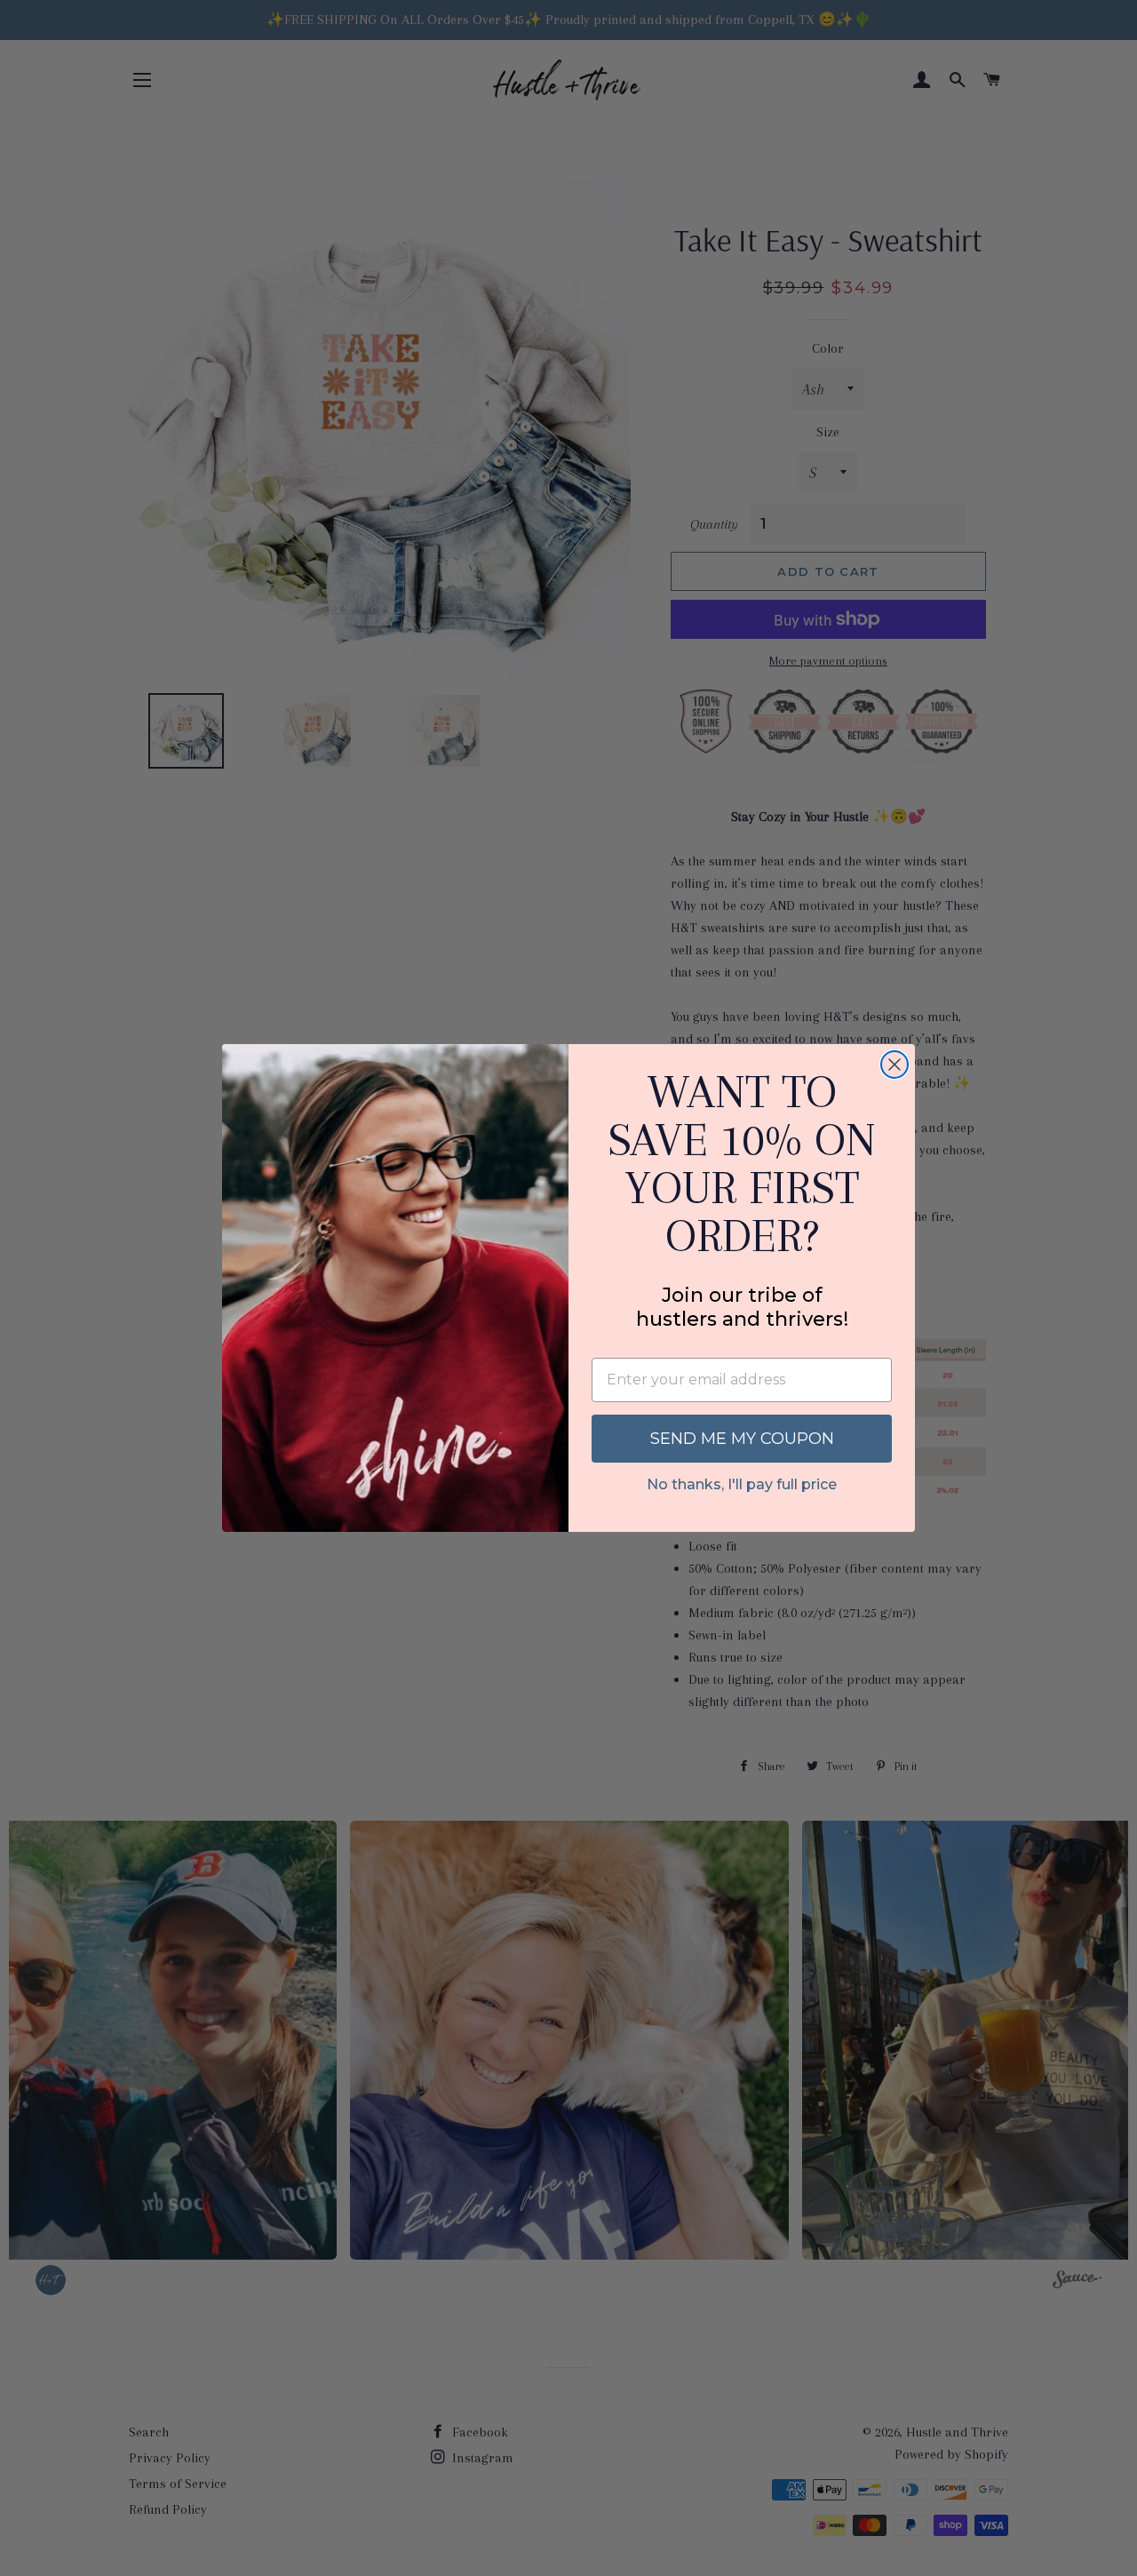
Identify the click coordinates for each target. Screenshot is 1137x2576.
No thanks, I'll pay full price (742, 1484)
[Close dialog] (894, 1065)
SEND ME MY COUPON (742, 1439)
